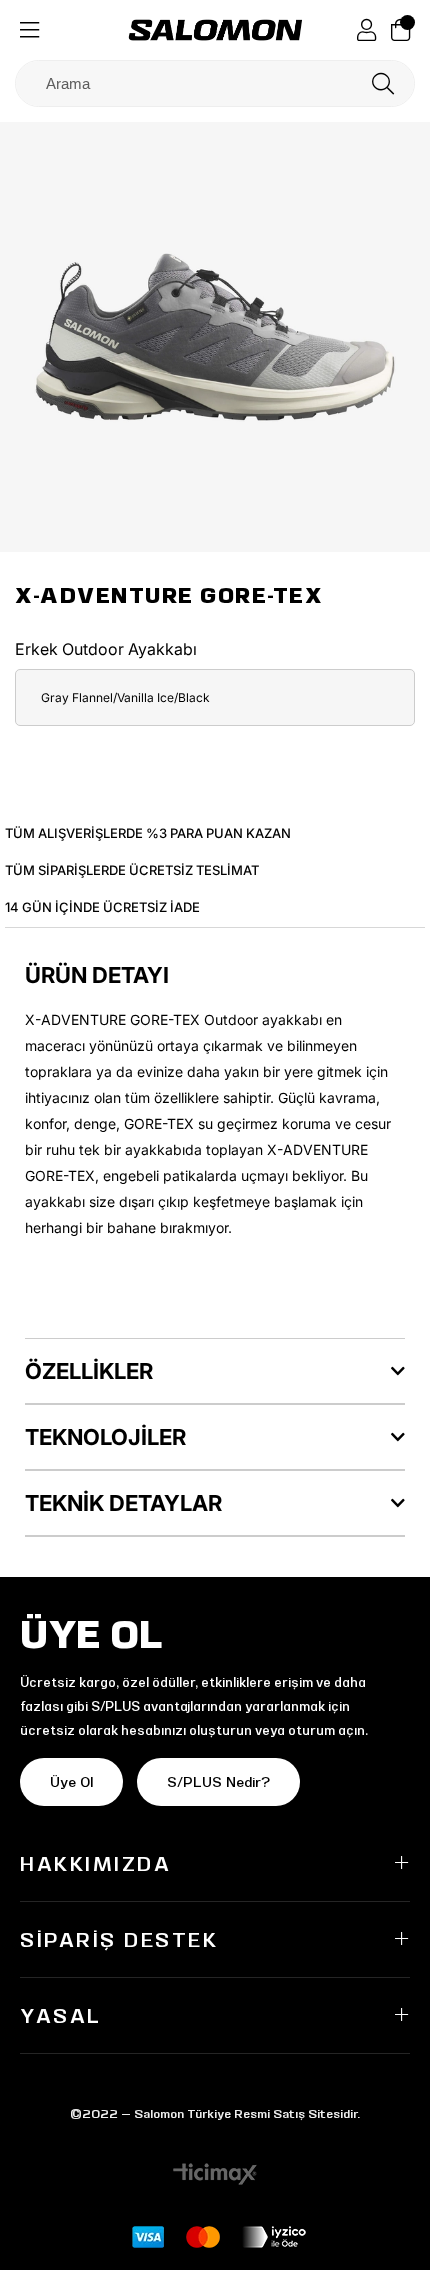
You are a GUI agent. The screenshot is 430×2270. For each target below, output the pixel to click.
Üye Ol (71, 1782)
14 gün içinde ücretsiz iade (102, 907)
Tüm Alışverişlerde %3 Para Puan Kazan (148, 833)
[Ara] (383, 83)
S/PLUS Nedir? (218, 1782)
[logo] (215, 30)
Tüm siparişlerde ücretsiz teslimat (132, 870)
